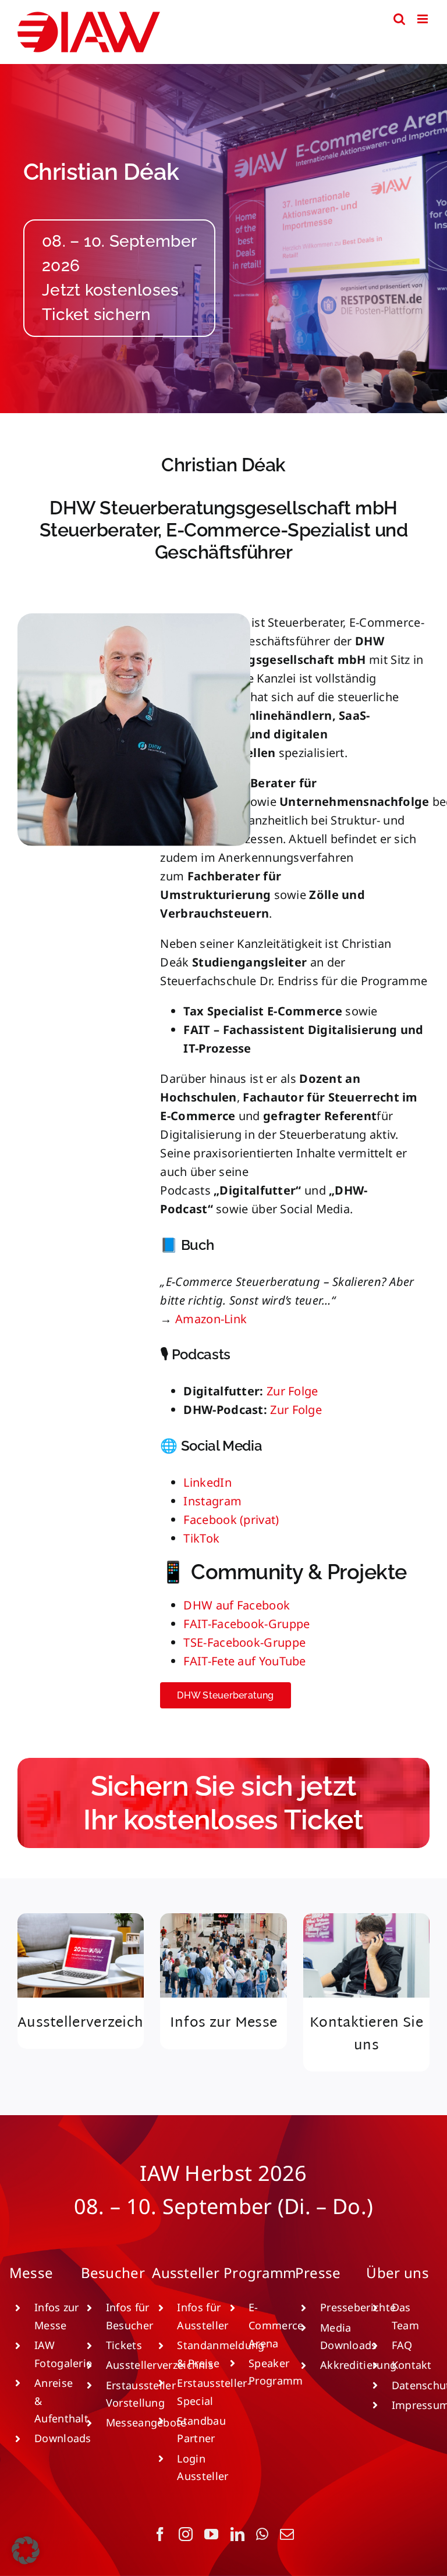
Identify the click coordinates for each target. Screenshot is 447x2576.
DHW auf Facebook (237, 1605)
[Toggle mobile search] (399, 19)
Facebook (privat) (231, 1520)
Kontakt (412, 2365)
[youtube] (211, 2534)
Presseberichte (358, 2307)
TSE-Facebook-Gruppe (244, 1642)
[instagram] (186, 2534)
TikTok (201, 1538)
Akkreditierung (358, 2365)
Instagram (212, 1501)
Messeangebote (146, 2422)
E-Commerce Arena (276, 2325)
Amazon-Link (211, 1319)
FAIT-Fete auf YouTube (244, 1661)
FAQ (402, 2345)
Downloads (63, 2438)
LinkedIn (207, 1482)
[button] (26, 2550)
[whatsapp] (262, 2534)
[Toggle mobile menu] (423, 19)
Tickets (124, 2345)
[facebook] (160, 2534)
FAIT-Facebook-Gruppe (246, 1624)
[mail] (287, 2534)
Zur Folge (292, 1391)
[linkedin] (237, 2534)
